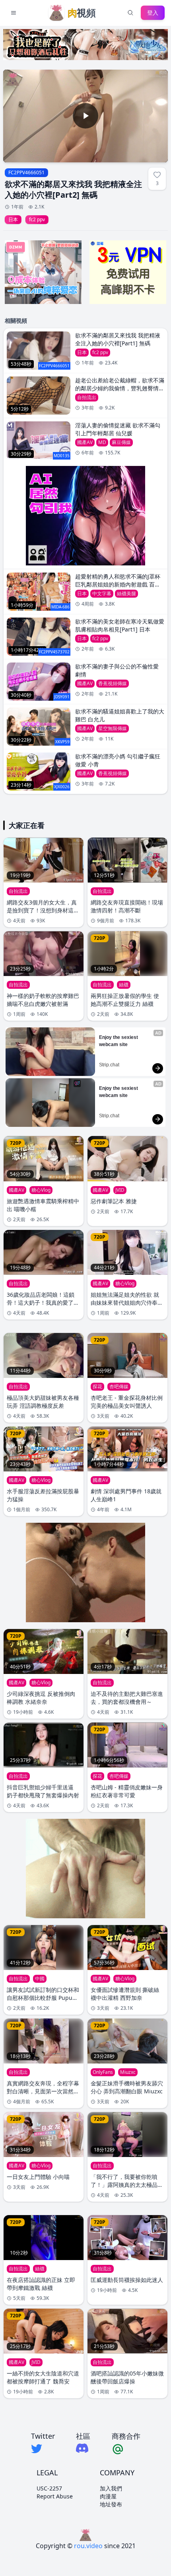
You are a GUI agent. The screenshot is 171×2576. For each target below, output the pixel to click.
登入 (153, 13)
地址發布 (111, 2504)
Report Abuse (55, 2496)
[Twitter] (43, 2449)
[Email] (126, 2449)
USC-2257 (49, 2488)
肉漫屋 (108, 2496)
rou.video (88, 2546)
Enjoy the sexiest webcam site (119, 1041)
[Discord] (83, 2448)
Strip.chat (109, 1065)
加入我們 (111, 2488)
